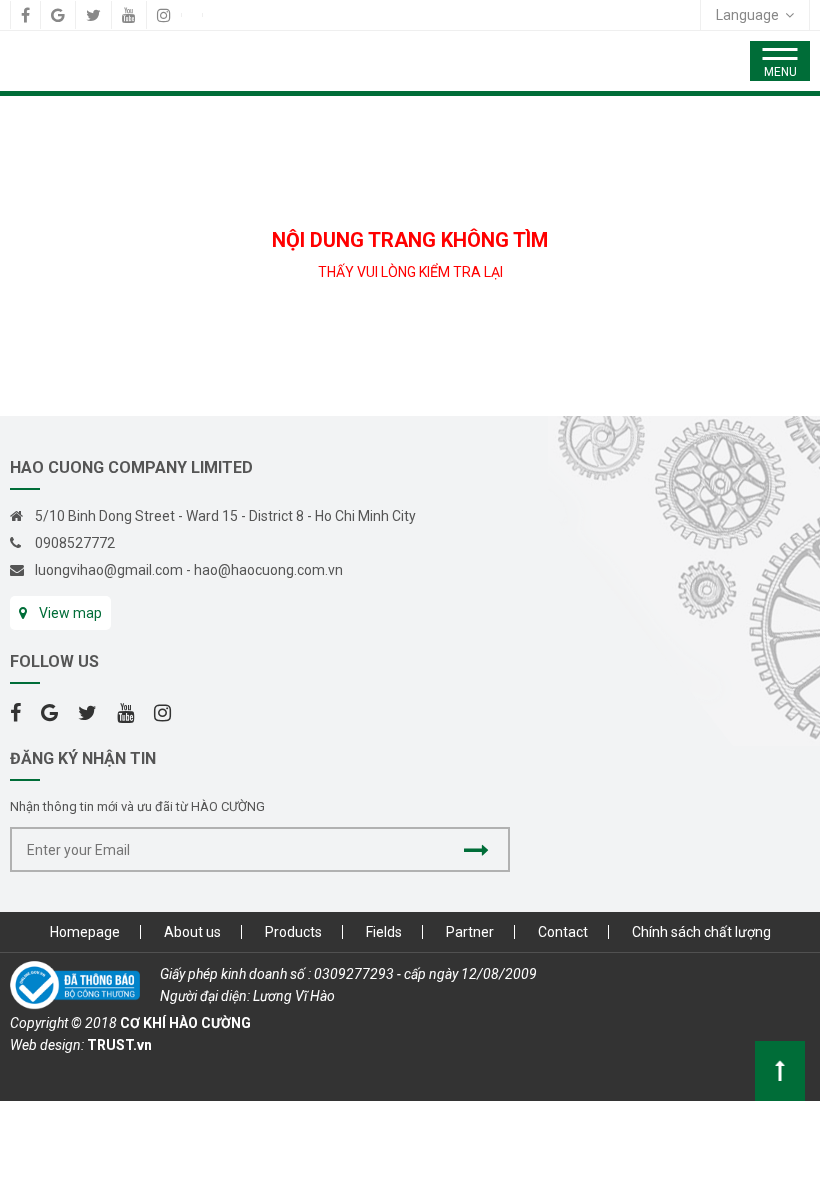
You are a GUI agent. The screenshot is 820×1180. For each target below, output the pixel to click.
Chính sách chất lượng (701, 932)
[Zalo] (192, 15)
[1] (476, 849)
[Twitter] (93, 15)
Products (293, 932)
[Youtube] (129, 15)
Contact (563, 932)
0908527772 (75, 543)
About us (192, 932)
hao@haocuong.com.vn (268, 570)
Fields (384, 932)
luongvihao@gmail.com (109, 570)
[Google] (58, 15)
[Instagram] (164, 15)
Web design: (47, 1045)
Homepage (85, 932)
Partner (470, 932)
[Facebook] (25, 15)
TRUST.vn (119, 1045)
